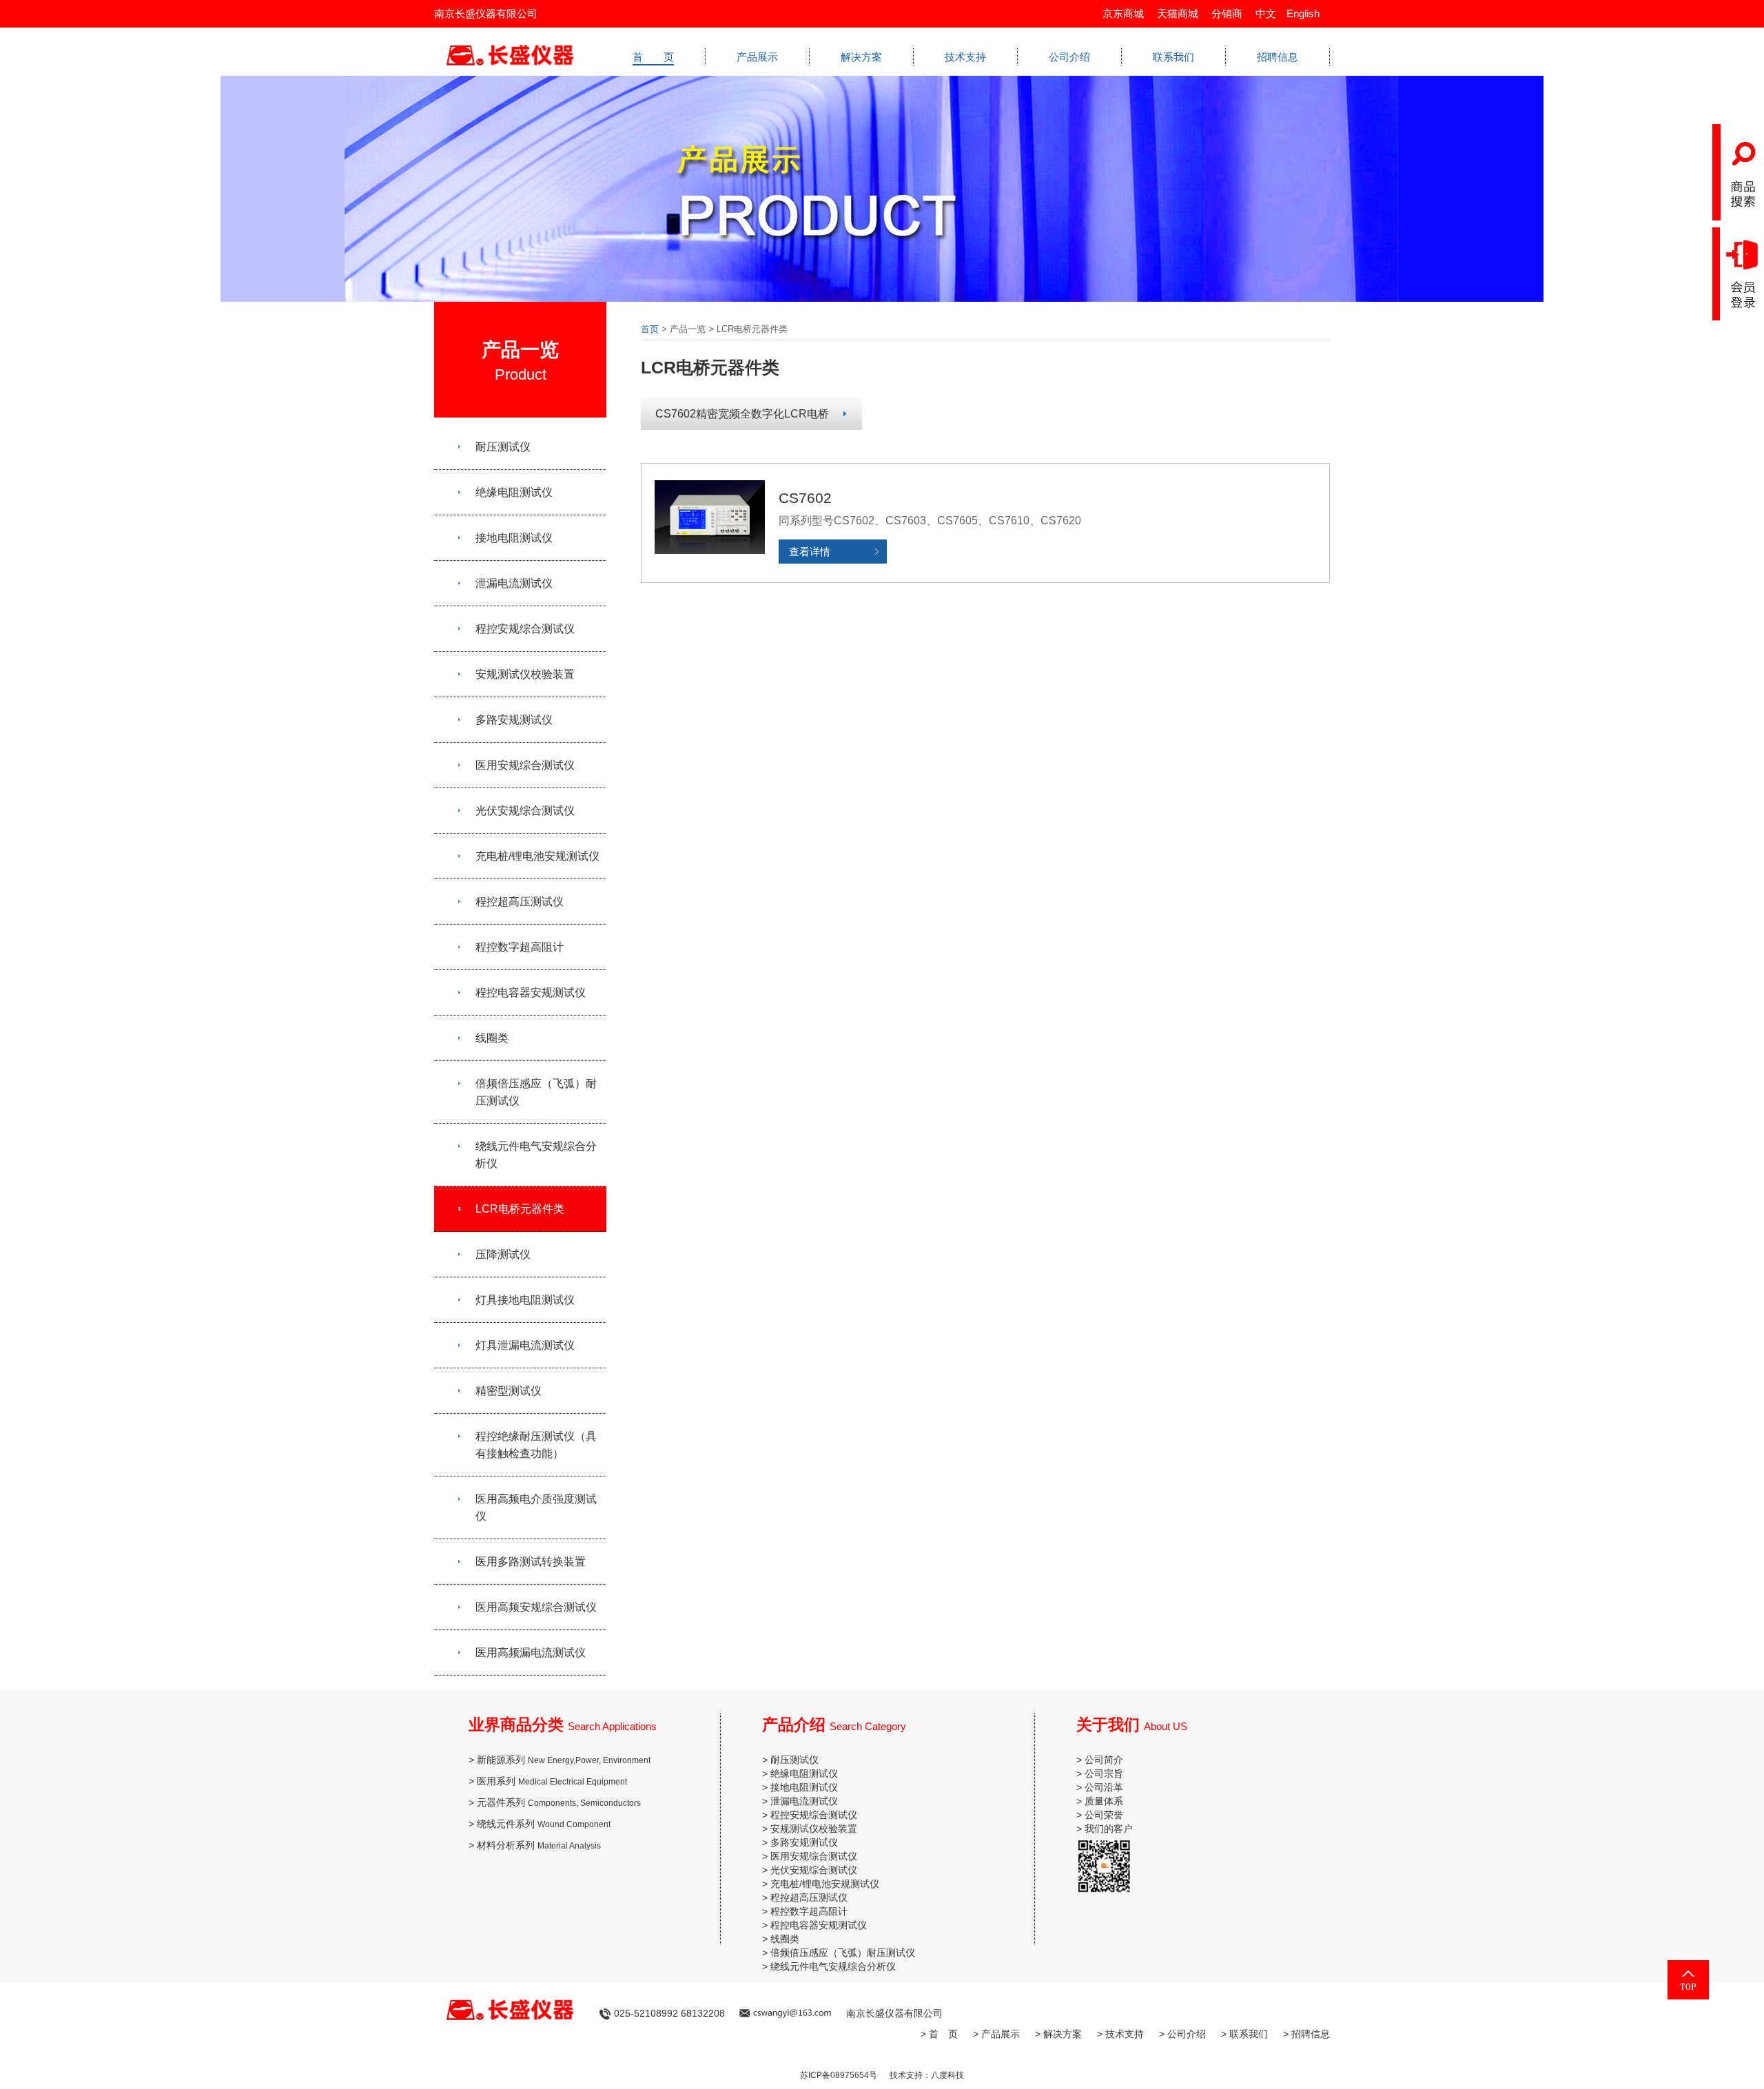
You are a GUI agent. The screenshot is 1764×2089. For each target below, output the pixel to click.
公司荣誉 (1104, 1815)
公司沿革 (1104, 1787)
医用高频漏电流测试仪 (531, 1653)
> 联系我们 (1244, 2034)
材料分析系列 (539, 1845)
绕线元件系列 (544, 1824)
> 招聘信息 (1306, 2034)
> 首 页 (939, 2034)
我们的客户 (1109, 1829)
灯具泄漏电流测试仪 (525, 1345)
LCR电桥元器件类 (520, 1209)
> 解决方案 (1058, 2034)
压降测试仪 (503, 1254)
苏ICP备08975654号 (839, 2075)
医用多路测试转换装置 (531, 1562)
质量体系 (1104, 1801)
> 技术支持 (1120, 2034)
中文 (1266, 13)
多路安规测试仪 (514, 720)
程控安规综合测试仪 (525, 629)
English (1303, 13)
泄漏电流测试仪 (514, 583)
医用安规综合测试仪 (525, 765)
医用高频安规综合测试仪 (536, 1607)
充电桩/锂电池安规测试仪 (537, 856)
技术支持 (965, 57)
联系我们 (1173, 57)
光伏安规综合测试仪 (525, 811)
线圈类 (492, 1038)
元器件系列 (559, 1802)
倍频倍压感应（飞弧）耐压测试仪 (536, 1092)
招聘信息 (1278, 57)
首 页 (653, 57)
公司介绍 (1069, 57)
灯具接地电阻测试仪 (525, 1300)
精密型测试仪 (509, 1391)
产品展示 (757, 57)
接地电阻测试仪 (514, 538)
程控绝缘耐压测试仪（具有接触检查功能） (536, 1445)
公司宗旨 (1104, 1773)
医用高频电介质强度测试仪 (536, 1507)
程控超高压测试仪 (520, 902)
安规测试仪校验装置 (525, 674)
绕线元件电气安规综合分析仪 (536, 1155)
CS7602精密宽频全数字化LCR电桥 (742, 414)
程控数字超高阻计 (520, 947)
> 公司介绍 (1182, 2034)
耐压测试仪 (503, 447)
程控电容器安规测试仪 (531, 992)
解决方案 (861, 57)
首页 (650, 329)
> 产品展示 (996, 2034)
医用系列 (552, 1781)
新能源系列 (564, 1760)
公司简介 (1104, 1760)
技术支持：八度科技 (927, 2075)
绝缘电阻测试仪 (514, 492)
